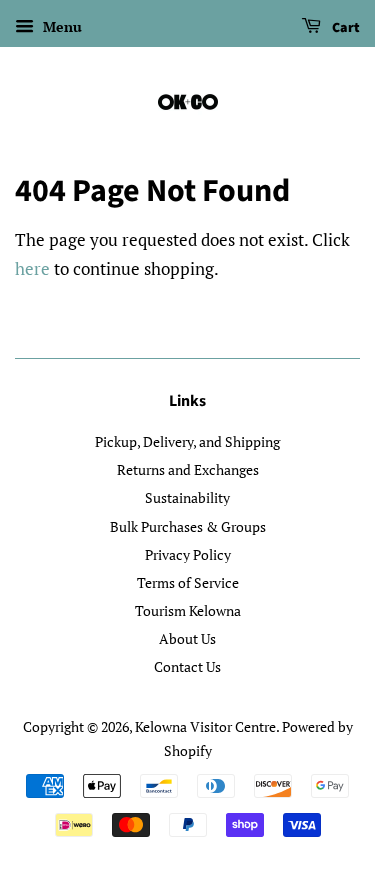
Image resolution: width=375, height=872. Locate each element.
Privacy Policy (188, 554)
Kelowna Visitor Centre (205, 726)
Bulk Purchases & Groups (188, 526)
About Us (187, 638)
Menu (60, 26)
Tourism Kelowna (188, 610)
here (32, 268)
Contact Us (187, 666)
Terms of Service (188, 582)
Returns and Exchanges (188, 469)
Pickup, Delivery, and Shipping (187, 441)
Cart (344, 28)
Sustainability (187, 497)
